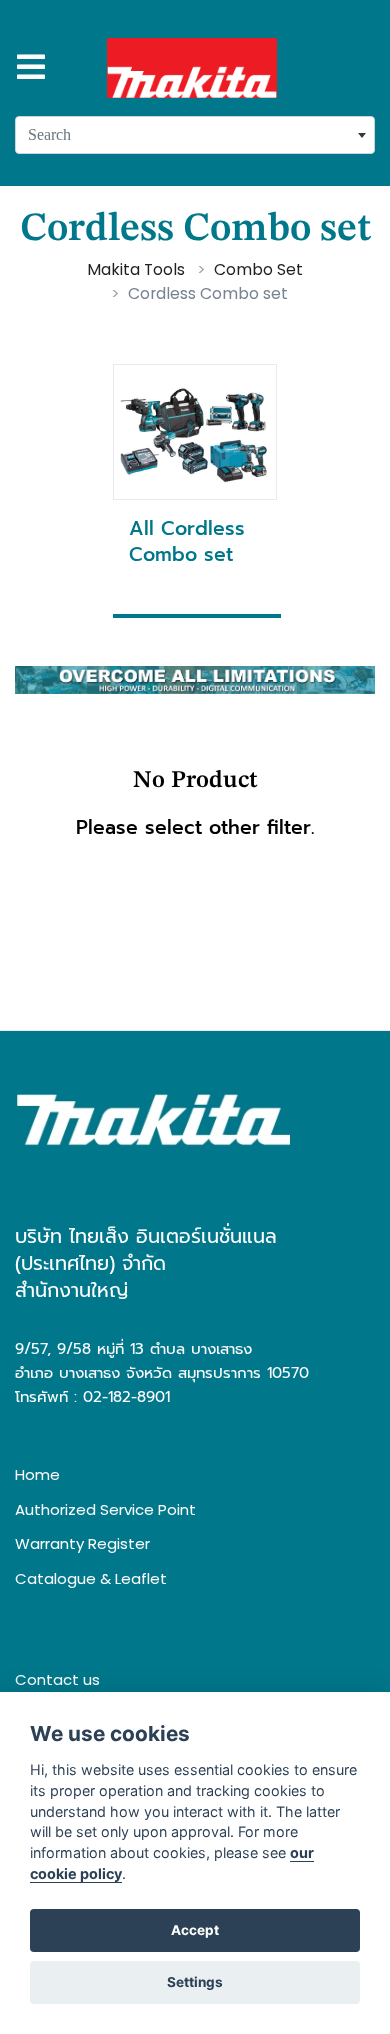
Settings (195, 1982)
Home (37, 1474)
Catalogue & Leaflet (91, 1578)
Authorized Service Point (105, 1509)
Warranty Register (82, 1543)
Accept (195, 1930)
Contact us (57, 1679)
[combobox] (195, 135)
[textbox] (195, 135)
